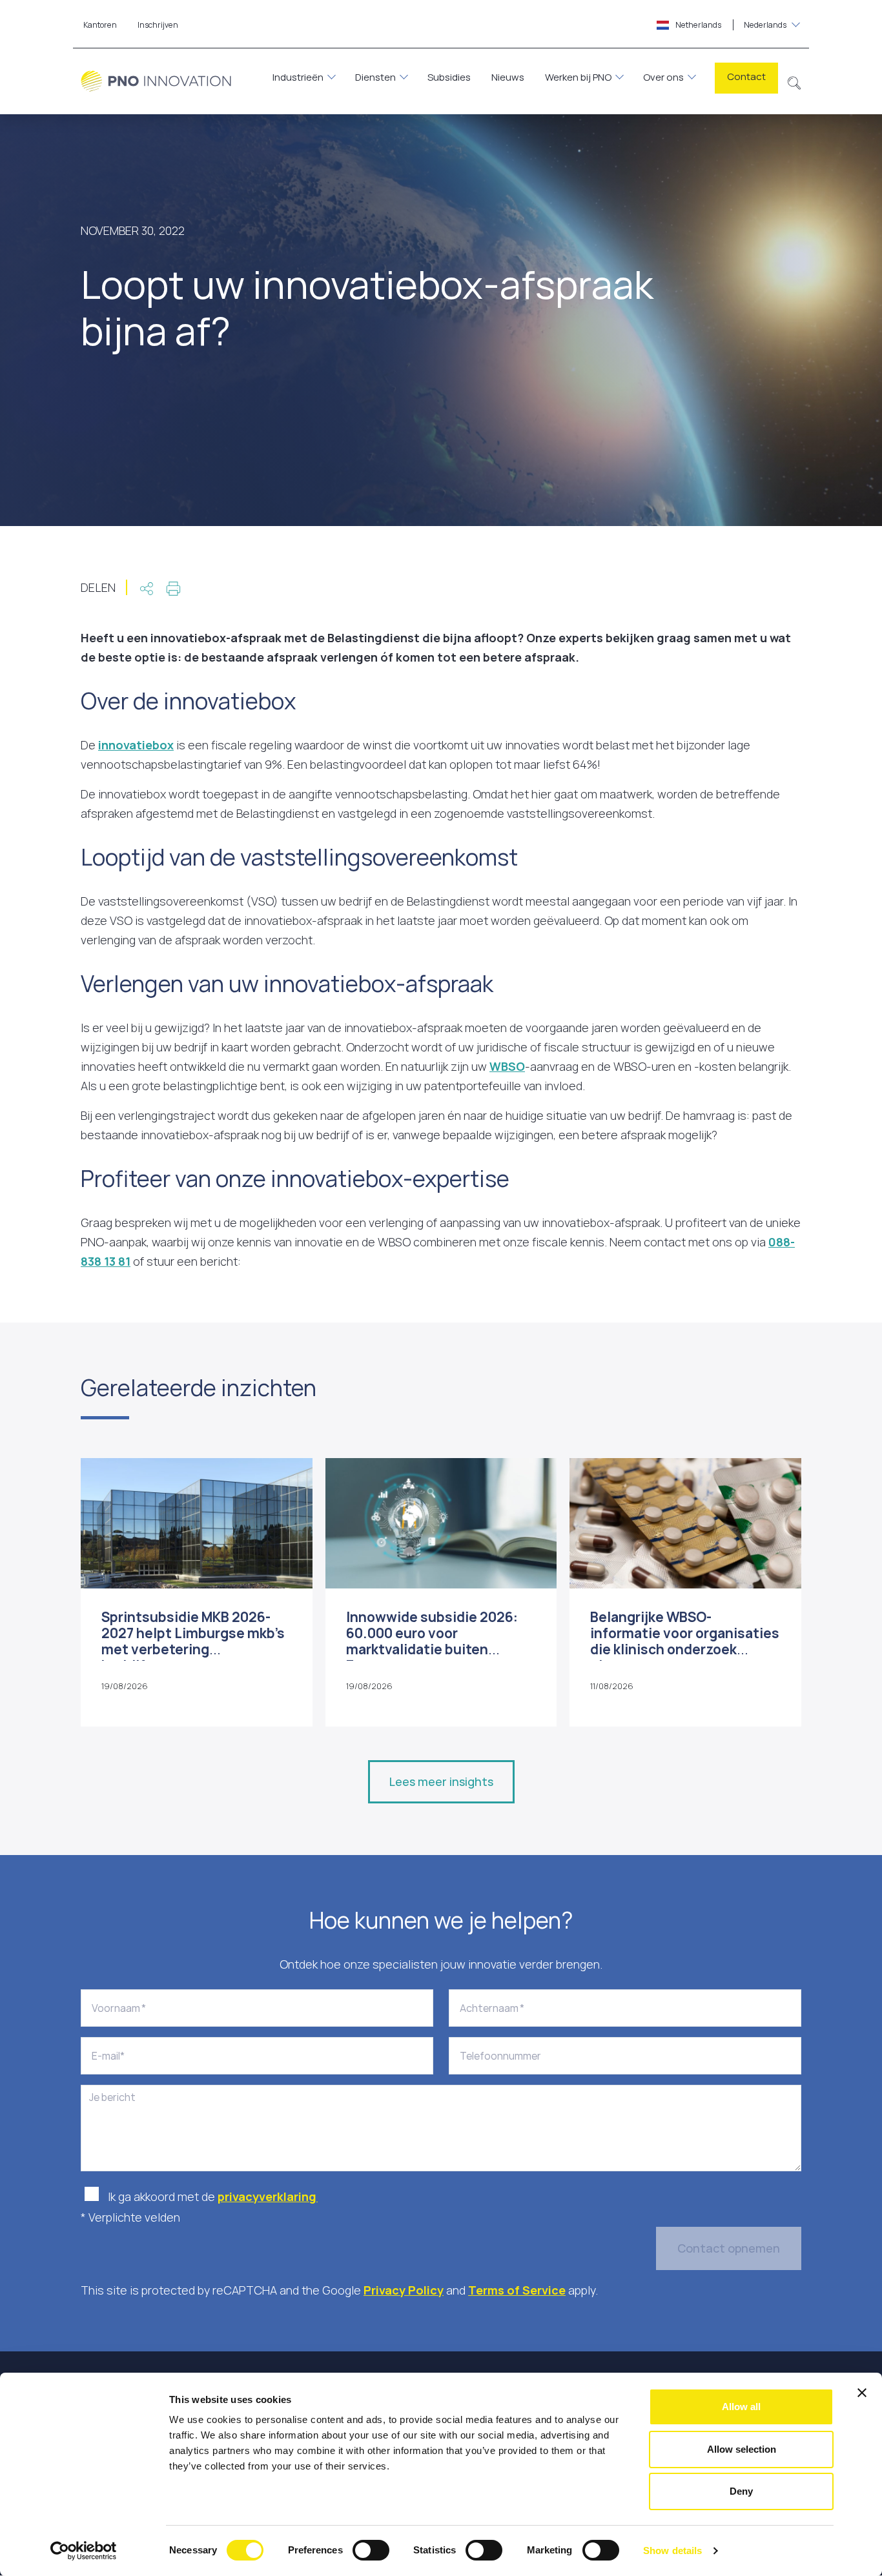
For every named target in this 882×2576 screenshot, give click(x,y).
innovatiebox (136, 745)
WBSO (507, 1066)
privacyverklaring (268, 2196)
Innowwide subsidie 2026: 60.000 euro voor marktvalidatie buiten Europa (432, 1641)
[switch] (371, 2550)
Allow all (741, 2407)
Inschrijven (158, 25)
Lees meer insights (441, 1781)
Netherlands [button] (730, 25)
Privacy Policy (404, 2290)
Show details (672, 2551)
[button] (795, 81)
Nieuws (508, 77)
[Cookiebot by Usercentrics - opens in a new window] (84, 2551)
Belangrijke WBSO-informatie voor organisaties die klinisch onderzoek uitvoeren (685, 1641)
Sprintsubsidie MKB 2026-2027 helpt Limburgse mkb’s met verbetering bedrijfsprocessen (193, 1641)
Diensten (375, 77)
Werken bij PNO (578, 77)
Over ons (663, 77)
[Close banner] (862, 2393)
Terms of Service (517, 2290)
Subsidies (449, 77)
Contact (746, 76)
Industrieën (298, 77)
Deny (741, 2491)
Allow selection (742, 2449)
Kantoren (100, 25)
